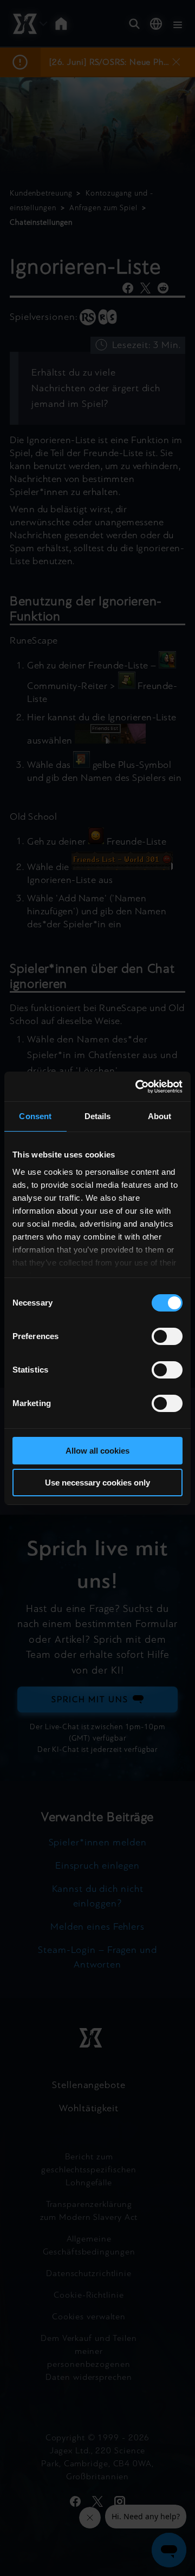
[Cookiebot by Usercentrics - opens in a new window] (138, 1087)
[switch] (167, 1336)
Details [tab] (98, 1116)
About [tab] (160, 1116)
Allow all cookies (97, 1451)
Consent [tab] (35, 1116)
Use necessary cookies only (97, 1483)
